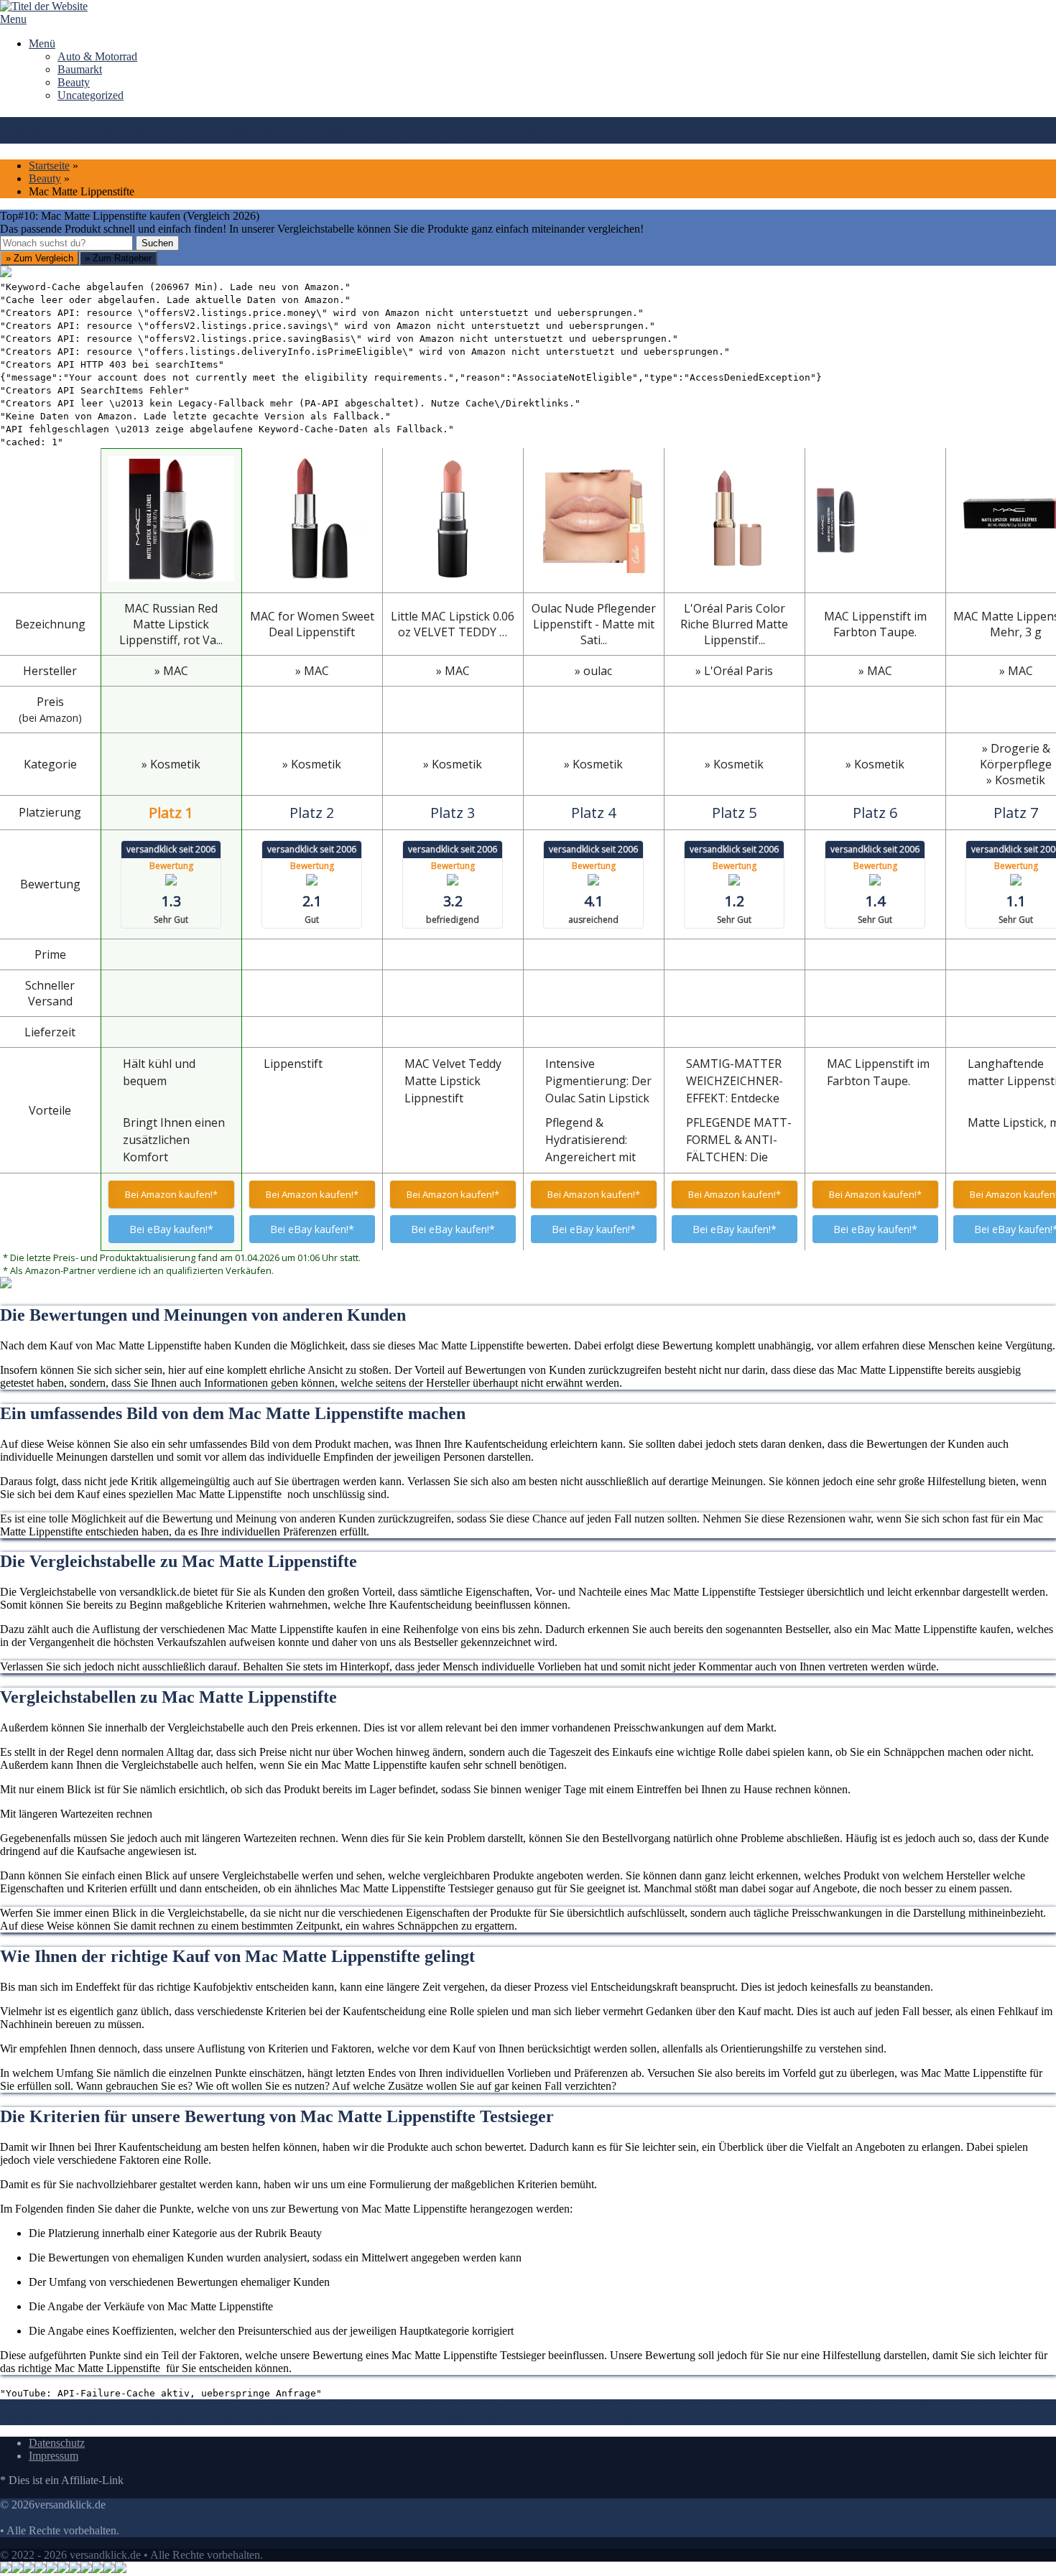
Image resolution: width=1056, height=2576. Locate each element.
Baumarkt (80, 69)
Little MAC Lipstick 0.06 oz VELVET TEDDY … (453, 624)
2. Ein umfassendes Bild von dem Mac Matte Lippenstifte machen (417, 2405)
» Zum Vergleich (40, 258)
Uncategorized (91, 95)
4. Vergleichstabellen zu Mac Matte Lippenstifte (918, 2405)
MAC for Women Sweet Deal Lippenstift (312, 624)
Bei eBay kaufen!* (171, 1229)
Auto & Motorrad (97, 56)
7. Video (664, 2418)
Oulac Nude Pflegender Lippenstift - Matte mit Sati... (594, 624)
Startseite (49, 166)
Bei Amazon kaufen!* (171, 1194)
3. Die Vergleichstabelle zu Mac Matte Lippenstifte (687, 2405)
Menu (13, 19)
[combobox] (66, 243)
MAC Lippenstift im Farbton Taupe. (875, 624)
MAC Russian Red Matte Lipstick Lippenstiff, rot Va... (171, 624)
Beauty (74, 82)
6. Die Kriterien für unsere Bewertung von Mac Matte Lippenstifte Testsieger (466, 2418)
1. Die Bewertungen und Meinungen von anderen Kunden (133, 2405)
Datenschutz (57, 2443)
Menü (42, 43)
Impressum (54, 2456)
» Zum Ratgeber (118, 258)
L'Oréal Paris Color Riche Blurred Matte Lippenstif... (734, 624)
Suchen (157, 243)
